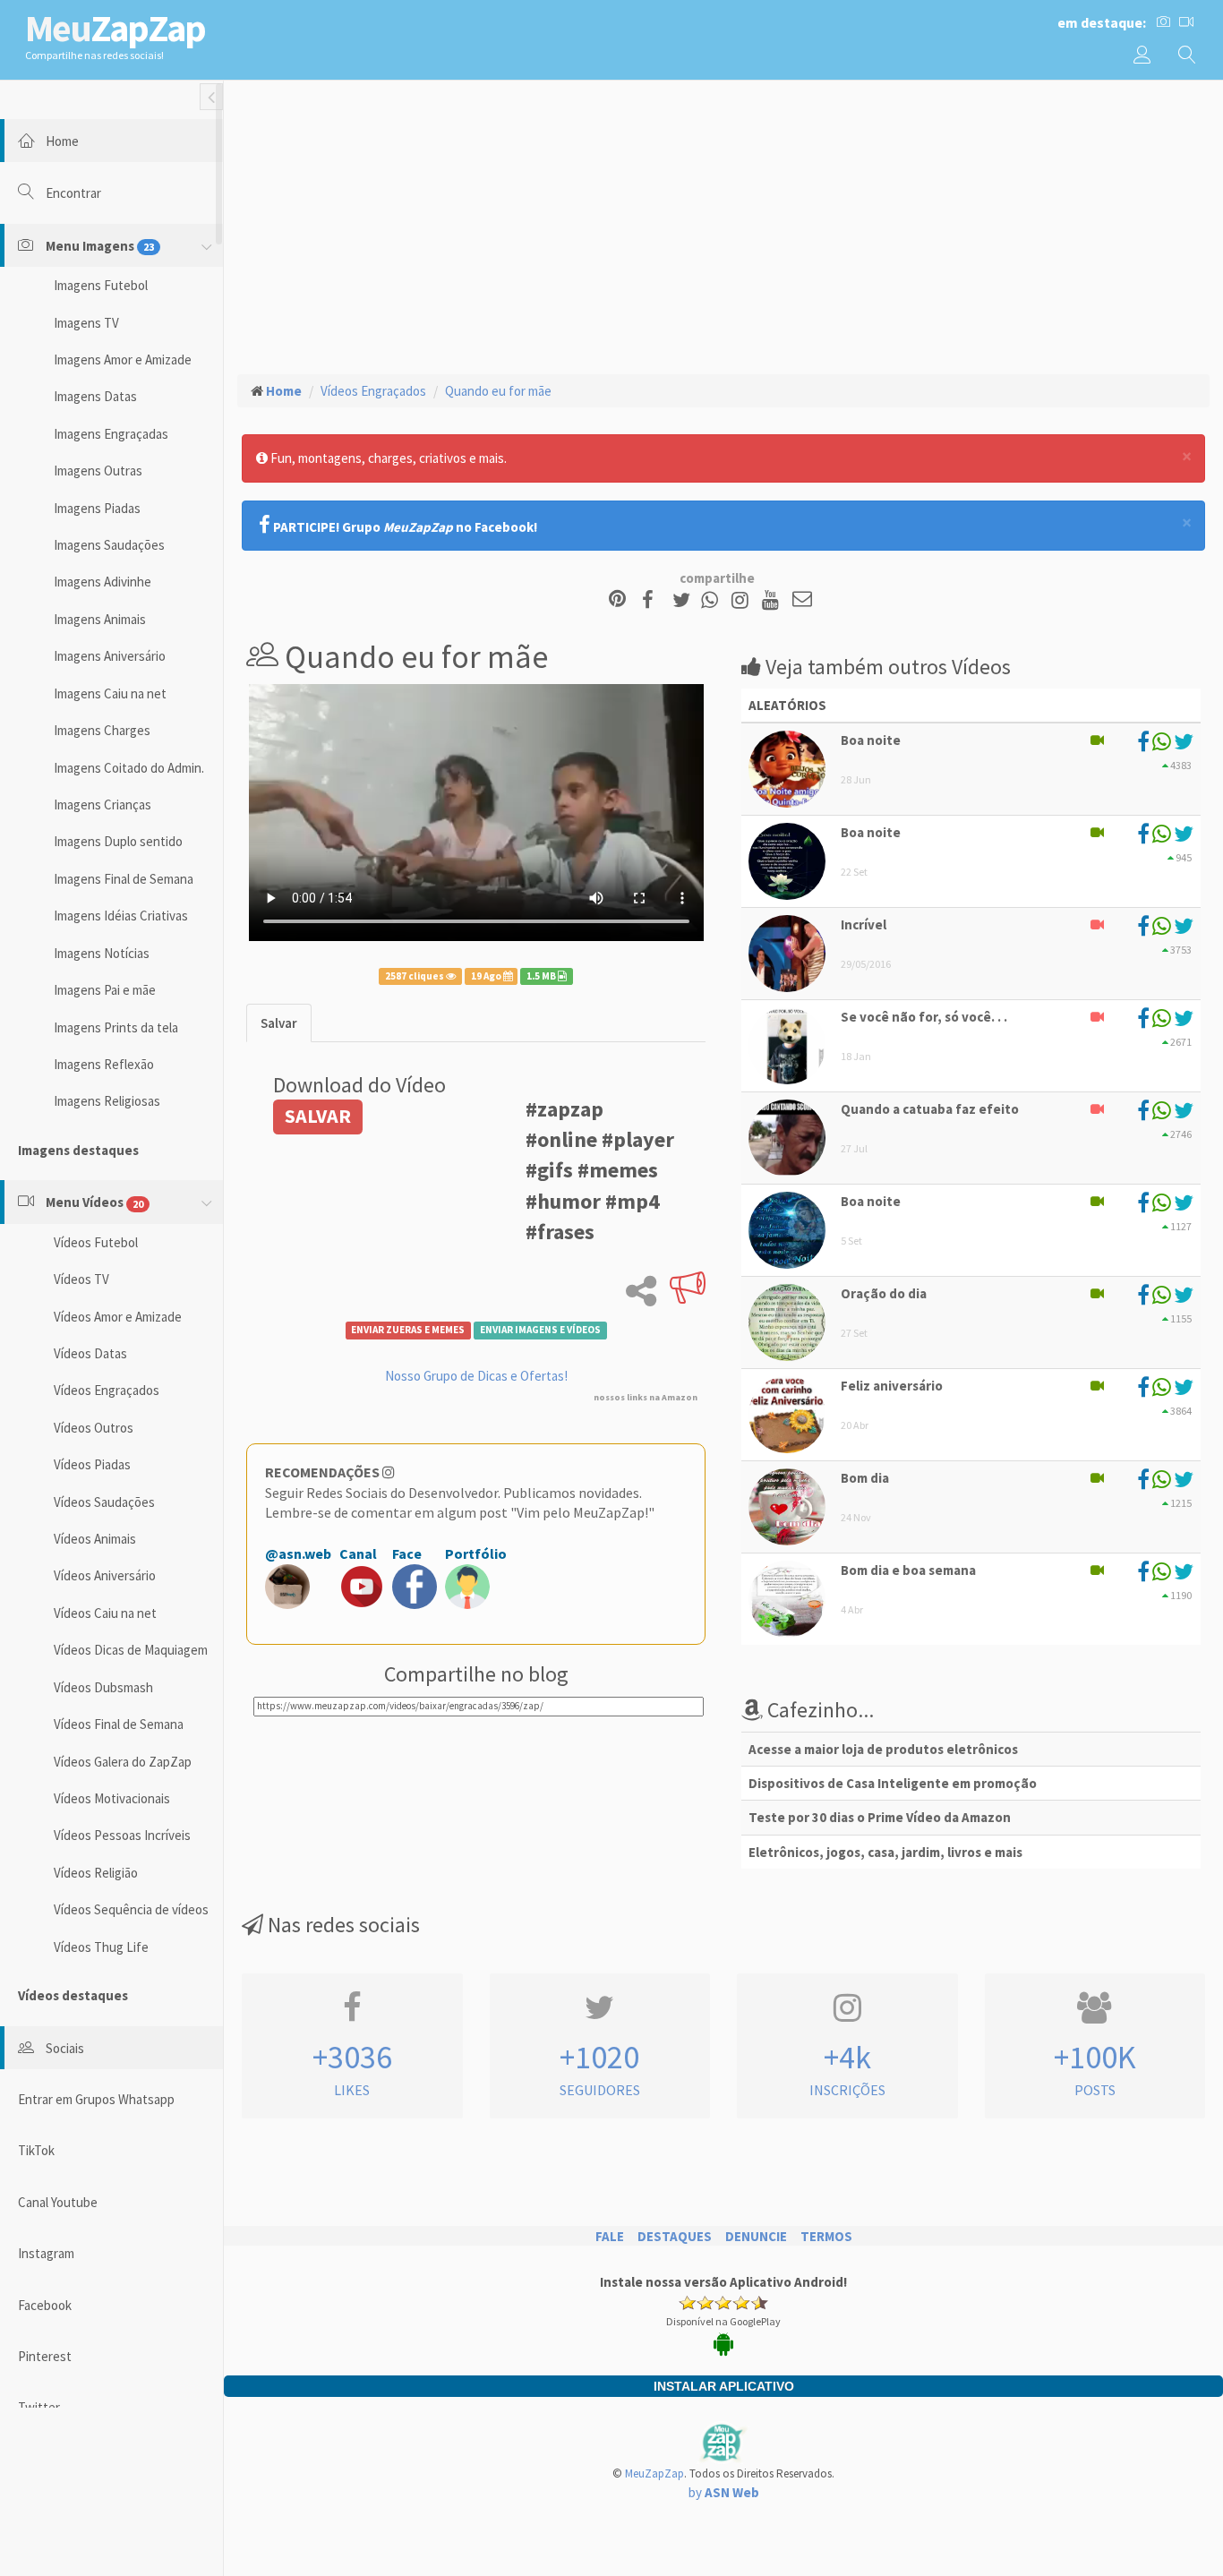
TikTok (36, 2150)
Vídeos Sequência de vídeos (131, 1909)
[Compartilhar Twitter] (685, 600)
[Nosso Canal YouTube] (773, 600)
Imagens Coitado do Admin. (129, 768)
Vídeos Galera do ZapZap (123, 1762)
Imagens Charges (102, 730)
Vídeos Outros (94, 1428)
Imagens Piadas (97, 508)
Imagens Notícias (102, 953)
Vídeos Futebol (96, 1242)
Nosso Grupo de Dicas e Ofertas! (476, 1376)
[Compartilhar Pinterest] (617, 600)
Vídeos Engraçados (107, 1390)
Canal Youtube (58, 2202)
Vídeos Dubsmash (103, 1687)
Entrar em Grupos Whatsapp (96, 2099)
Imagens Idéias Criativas (121, 916)
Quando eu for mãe (498, 391)
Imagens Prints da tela (116, 1027)
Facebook (45, 2305)
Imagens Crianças (103, 804)
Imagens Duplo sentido (118, 841)
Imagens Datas (95, 396)
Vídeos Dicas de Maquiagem (131, 1650)
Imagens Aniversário (110, 656)
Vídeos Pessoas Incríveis (122, 1835)
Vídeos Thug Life (101, 1947)
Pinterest (45, 2356)
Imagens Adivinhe (103, 582)
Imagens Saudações (109, 545)
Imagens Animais (100, 619)
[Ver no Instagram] (743, 600)
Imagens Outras (98, 471)
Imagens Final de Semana (124, 879)
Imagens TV (86, 323)
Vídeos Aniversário (105, 1575)
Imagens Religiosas (107, 1101)
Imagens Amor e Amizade (123, 359)
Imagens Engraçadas (111, 434)
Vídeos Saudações (104, 1502)
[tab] (279, 1023)
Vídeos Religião (96, 1873)
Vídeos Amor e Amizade (118, 1317)
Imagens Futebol (101, 285)
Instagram (46, 2253)
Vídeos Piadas (92, 1464)
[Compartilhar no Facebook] (653, 600)
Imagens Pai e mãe (105, 990)
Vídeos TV (81, 1279)
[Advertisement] (723, 225)
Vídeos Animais (95, 1539)
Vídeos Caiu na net (105, 1613)
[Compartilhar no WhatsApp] (714, 600)
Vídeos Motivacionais (112, 1798)
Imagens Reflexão (104, 1064)
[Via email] (802, 600)
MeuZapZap (654, 2473)
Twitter (39, 2407)
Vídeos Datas (90, 1353)
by (724, 2492)
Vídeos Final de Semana (119, 1724)
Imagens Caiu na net (110, 693)
